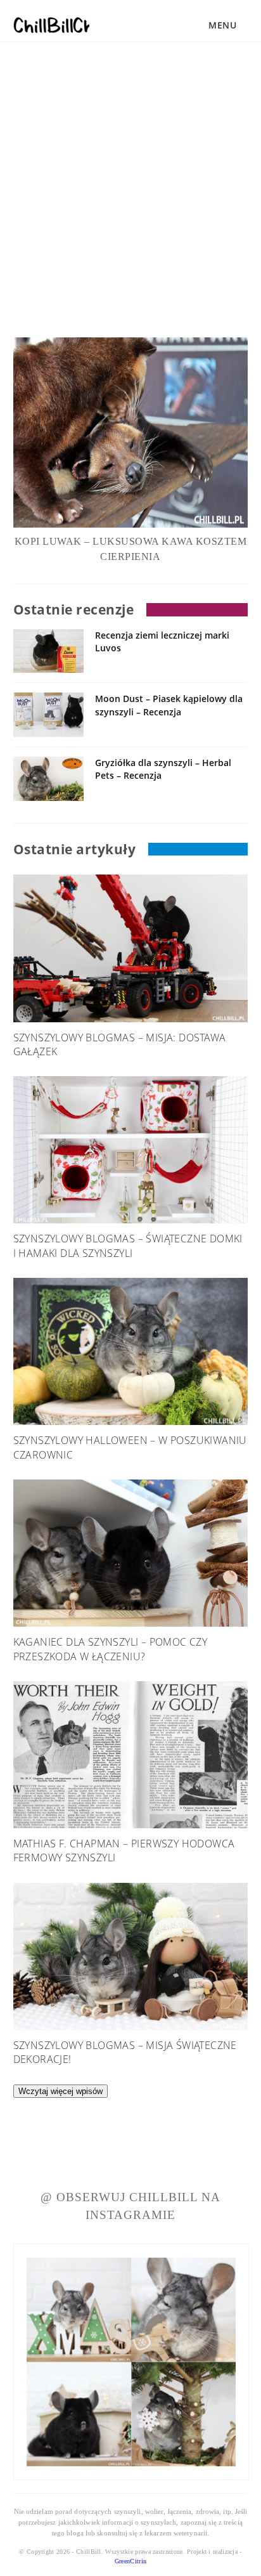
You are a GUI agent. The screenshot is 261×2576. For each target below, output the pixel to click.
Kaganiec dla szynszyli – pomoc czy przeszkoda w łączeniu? (111, 1649)
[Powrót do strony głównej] (51, 22)
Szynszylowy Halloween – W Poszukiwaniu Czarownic (130, 1447)
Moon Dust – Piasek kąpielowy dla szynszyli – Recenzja (169, 705)
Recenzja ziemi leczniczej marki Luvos (162, 641)
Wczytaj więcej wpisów (60, 2091)
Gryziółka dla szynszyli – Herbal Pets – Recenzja (163, 769)
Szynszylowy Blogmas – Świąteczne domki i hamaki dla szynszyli (128, 1246)
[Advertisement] (130, 156)
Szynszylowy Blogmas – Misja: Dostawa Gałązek (119, 1044)
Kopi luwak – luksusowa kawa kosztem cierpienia (131, 549)
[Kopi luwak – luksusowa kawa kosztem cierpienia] (131, 433)
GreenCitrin (130, 2561)
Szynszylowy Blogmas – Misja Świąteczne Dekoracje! (125, 2052)
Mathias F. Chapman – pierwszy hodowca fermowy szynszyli (124, 1851)
